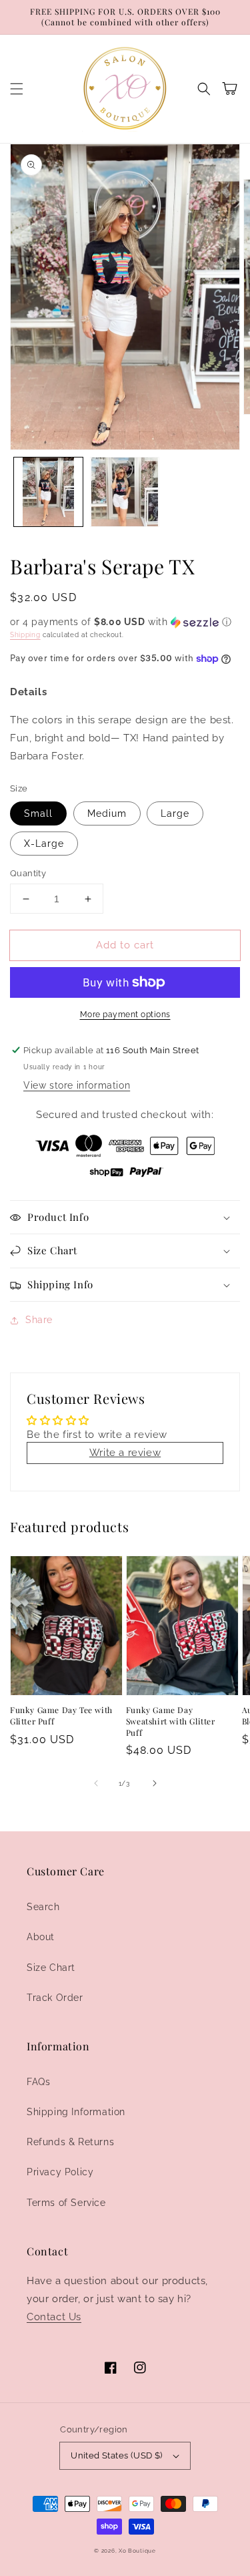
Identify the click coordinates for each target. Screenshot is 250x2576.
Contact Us (54, 2317)
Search (43, 1907)
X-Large (44, 844)
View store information (77, 1085)
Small (38, 813)
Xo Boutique (137, 2551)
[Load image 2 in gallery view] (125, 492)
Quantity (28, 873)
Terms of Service (66, 2203)
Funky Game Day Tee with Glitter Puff (61, 1715)
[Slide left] (96, 1783)
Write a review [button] (125, 1453)
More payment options (125, 1015)
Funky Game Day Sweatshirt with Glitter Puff (171, 1721)
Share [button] (39, 1320)
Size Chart (51, 1968)
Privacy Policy (60, 2172)
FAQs (38, 2082)
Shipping (25, 635)
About (41, 1937)
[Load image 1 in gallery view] (48, 492)
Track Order (55, 1998)
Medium (107, 813)
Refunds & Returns (70, 2142)
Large (175, 813)
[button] (17, 89)
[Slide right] (155, 1783)
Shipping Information (76, 2112)
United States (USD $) (116, 2455)
